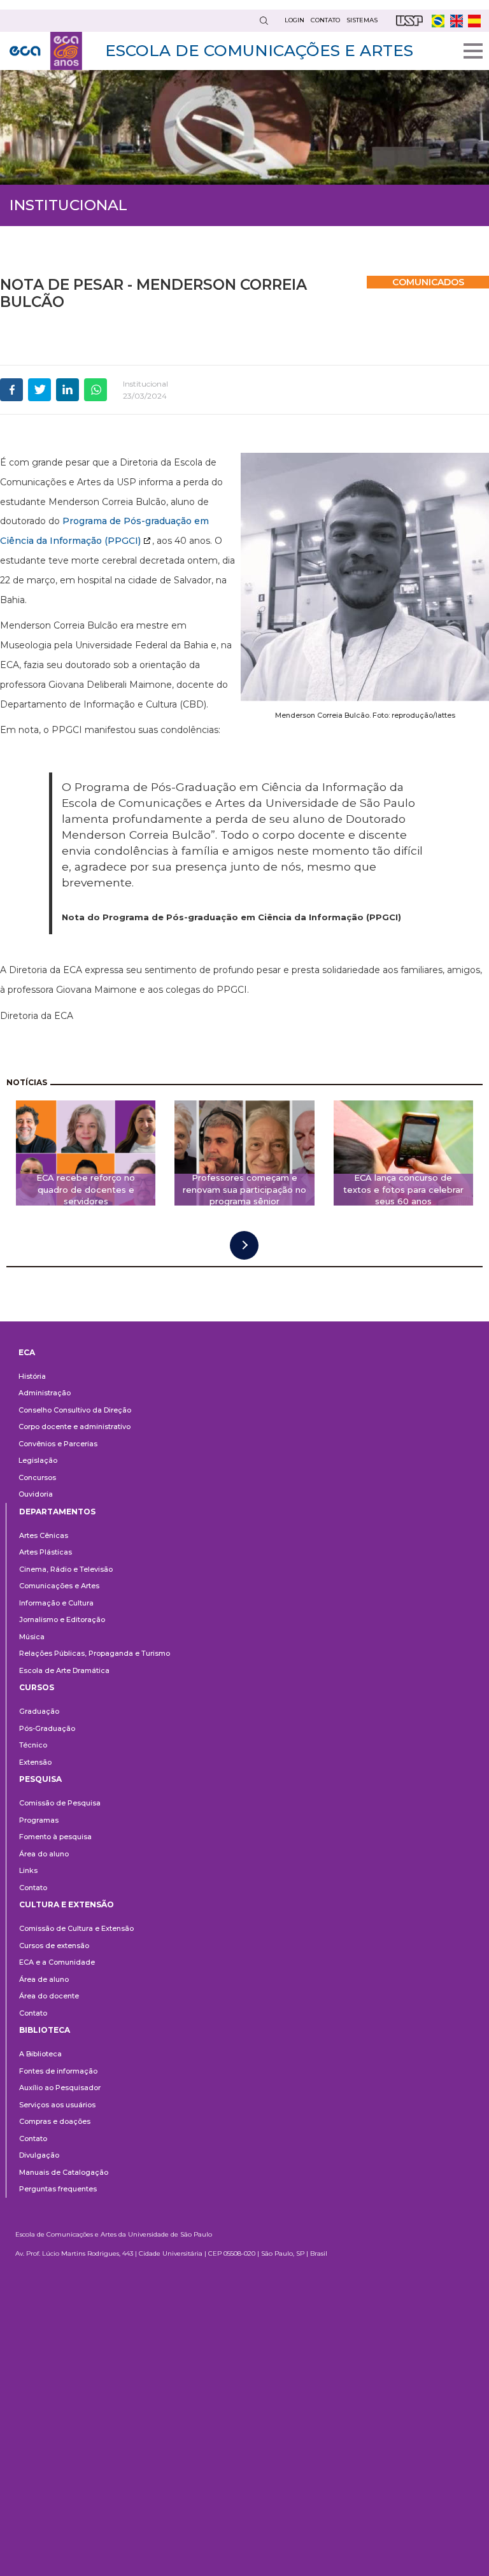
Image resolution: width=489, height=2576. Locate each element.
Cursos (37, 1687)
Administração (45, 1393)
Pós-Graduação (47, 1728)
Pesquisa (40, 1779)
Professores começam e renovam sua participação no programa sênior (244, 1190)
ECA (27, 1352)
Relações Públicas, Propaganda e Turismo (95, 1653)
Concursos (37, 1477)
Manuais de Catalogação (64, 2172)
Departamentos (57, 1512)
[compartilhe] (11, 390)
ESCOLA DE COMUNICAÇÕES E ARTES (259, 50)
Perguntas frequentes (58, 2189)
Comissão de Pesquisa (60, 1803)
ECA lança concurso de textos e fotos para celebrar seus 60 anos (403, 1190)
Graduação (39, 1711)
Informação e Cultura (56, 1603)
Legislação (38, 1460)
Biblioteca (45, 2030)
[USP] (409, 21)
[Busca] (264, 21)
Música (32, 1637)
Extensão (35, 1762)
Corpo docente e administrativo (74, 1427)
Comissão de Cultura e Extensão (76, 1928)
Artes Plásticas (46, 1552)
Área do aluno (44, 1854)
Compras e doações (55, 2121)
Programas (39, 1820)
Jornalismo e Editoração (62, 1619)
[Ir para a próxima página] (244, 1245)
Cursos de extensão (54, 1946)
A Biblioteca (40, 2054)
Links (28, 1870)
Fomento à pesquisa (55, 1837)
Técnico (33, 1745)
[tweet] (39, 390)
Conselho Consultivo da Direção (75, 1410)
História (32, 1376)
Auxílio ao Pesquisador (60, 2088)
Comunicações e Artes (59, 1586)
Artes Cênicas (44, 1535)
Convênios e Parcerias (58, 1444)
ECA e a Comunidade (57, 1962)
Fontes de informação (58, 2071)
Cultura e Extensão (67, 1904)
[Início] (46, 51)
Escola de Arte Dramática (64, 1670)
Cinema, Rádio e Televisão (66, 1569)
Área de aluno (44, 1979)
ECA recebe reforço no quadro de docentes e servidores (86, 1190)
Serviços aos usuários (57, 2105)
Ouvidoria (36, 1494)
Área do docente (49, 1996)
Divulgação (39, 2155)
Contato (33, 1888)
